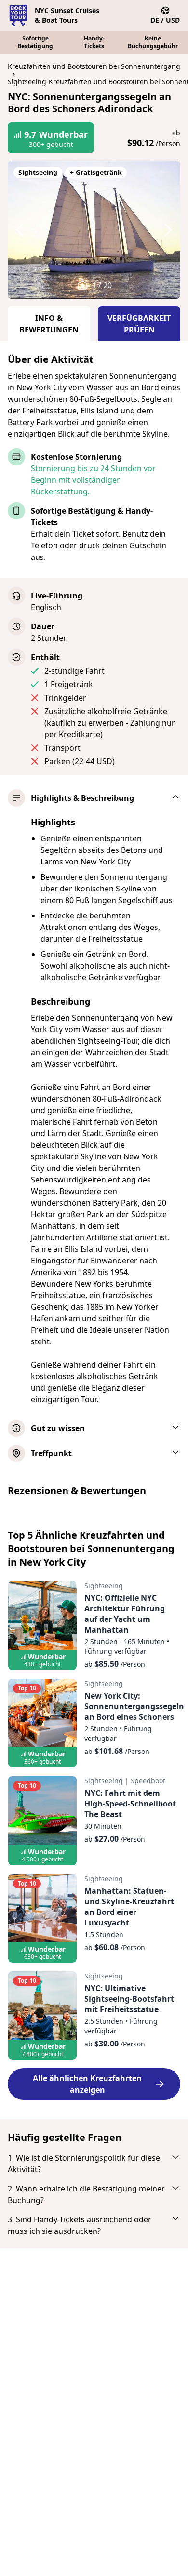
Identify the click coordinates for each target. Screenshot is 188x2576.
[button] (29, 230)
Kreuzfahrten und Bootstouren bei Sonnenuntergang (94, 66)
